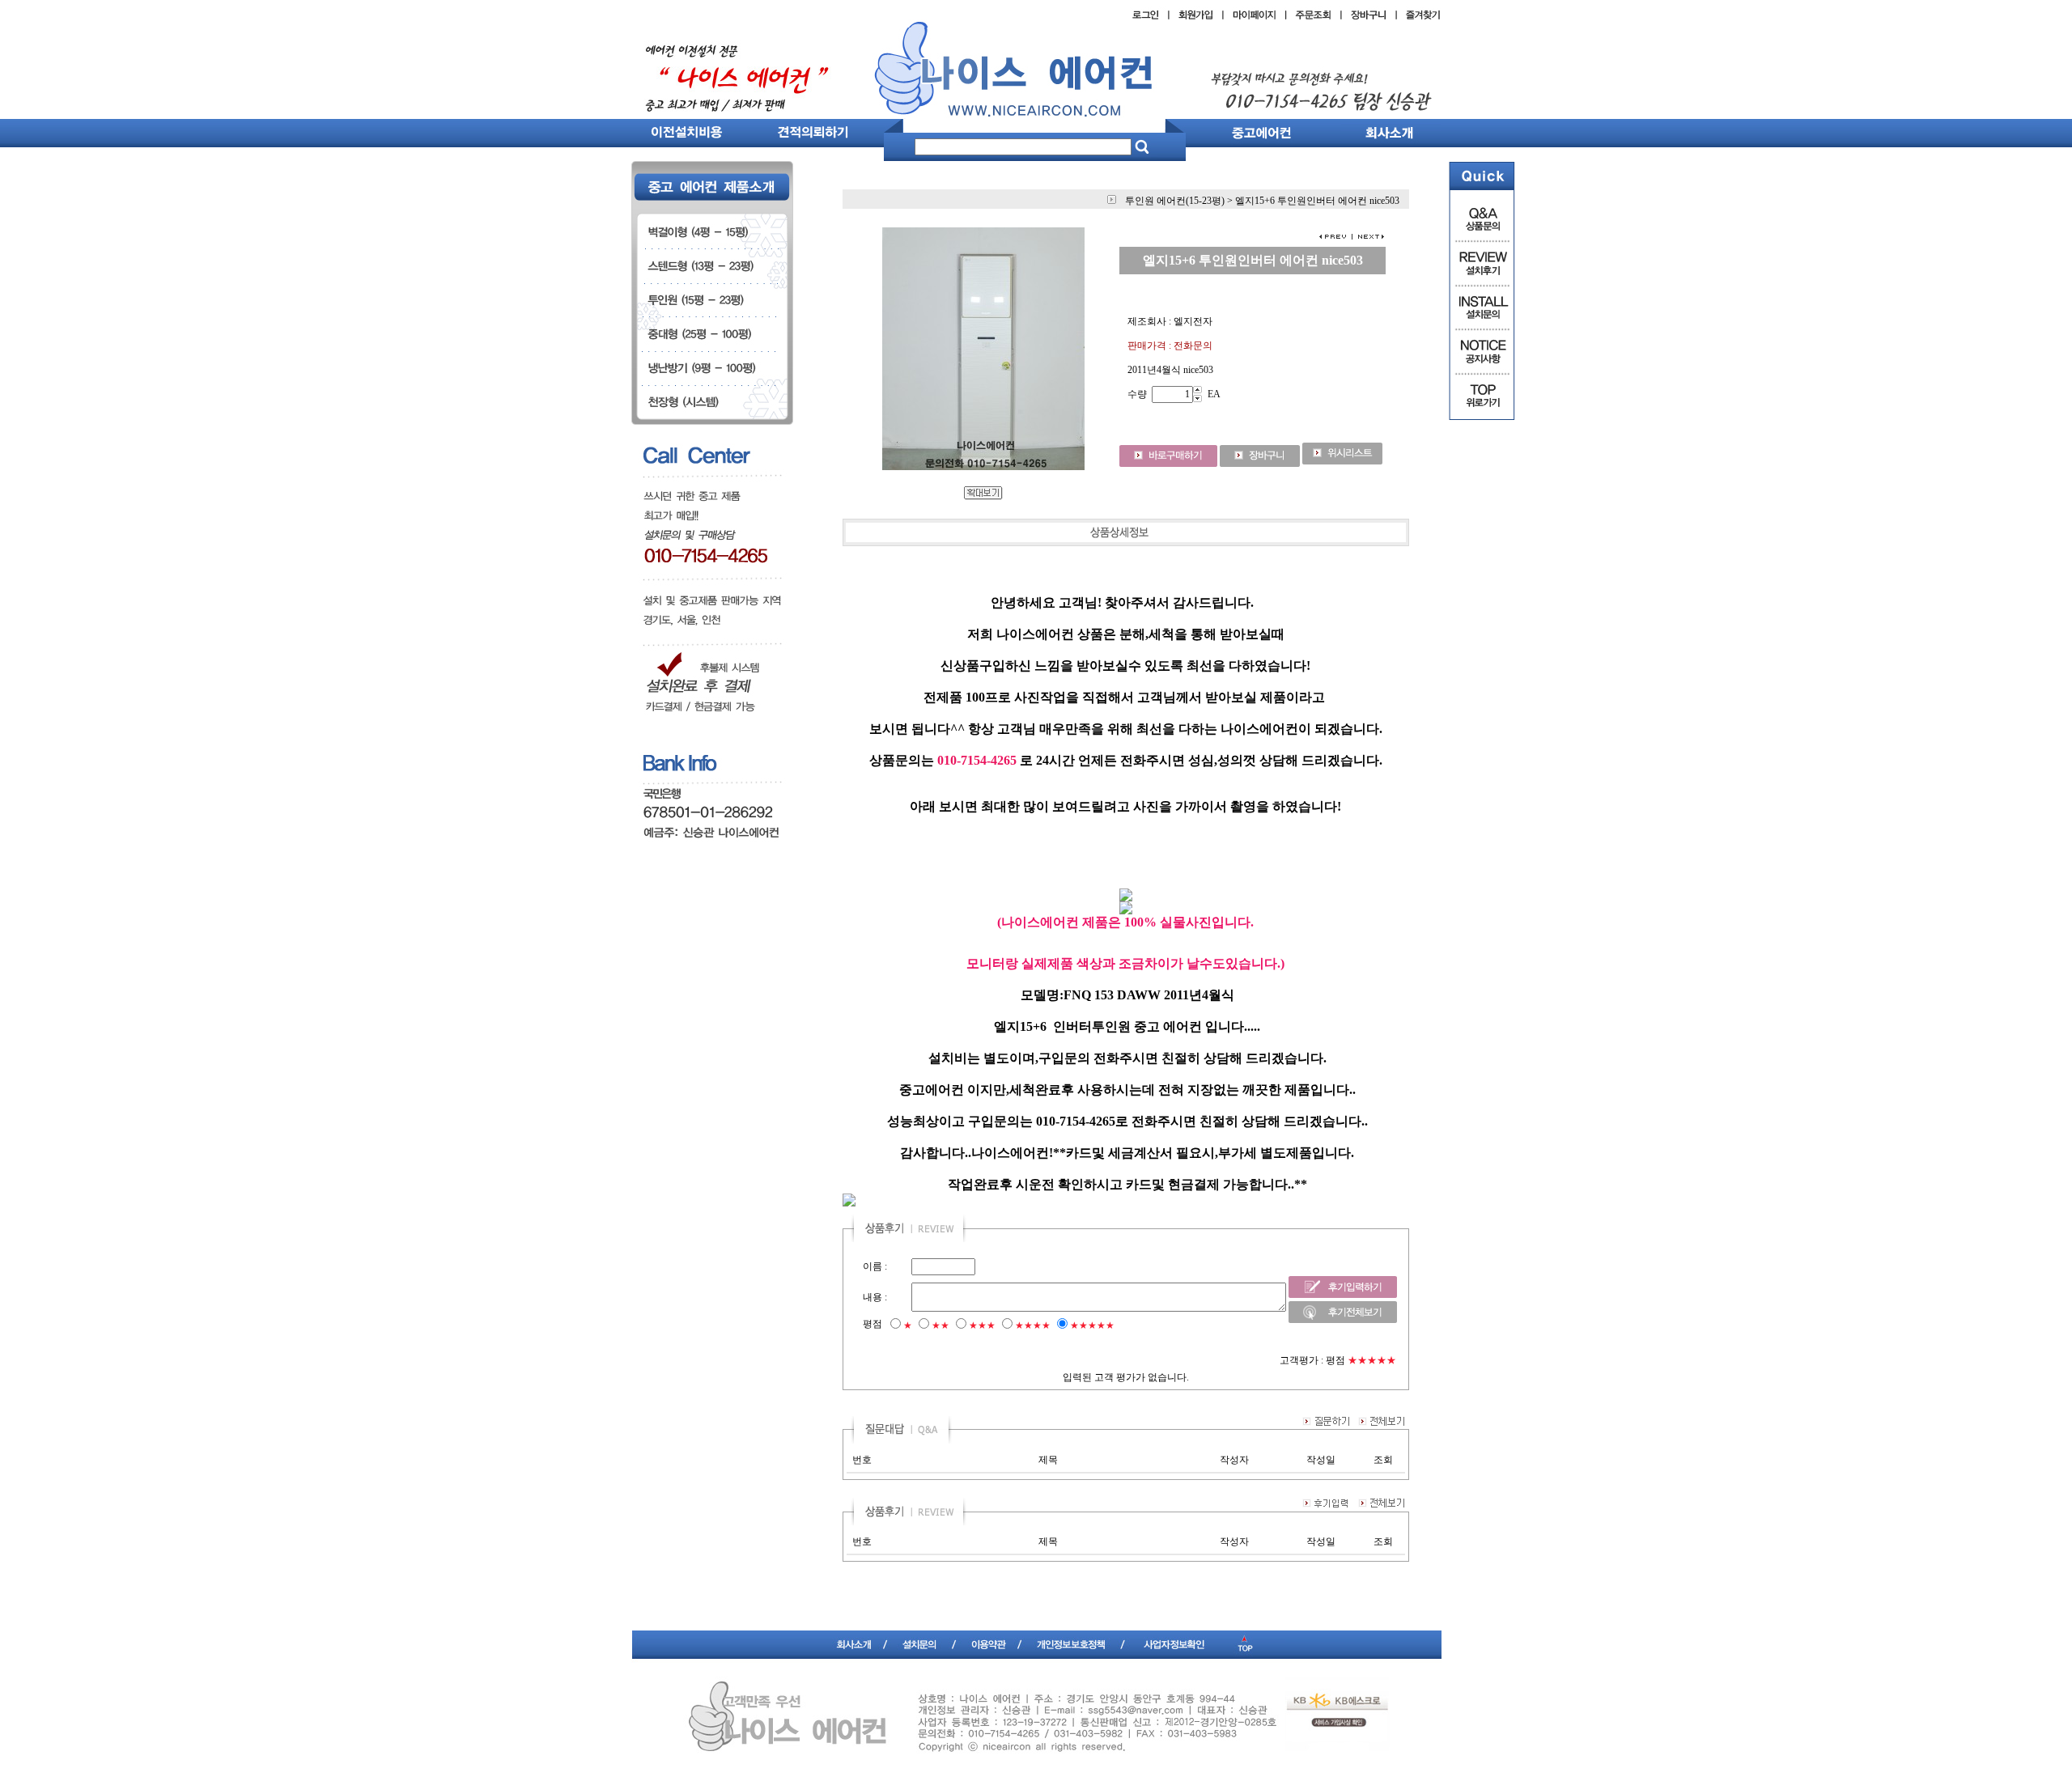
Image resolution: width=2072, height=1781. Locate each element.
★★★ (982, 1325)
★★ (940, 1325)
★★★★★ (1092, 1325)
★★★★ (1033, 1325)
